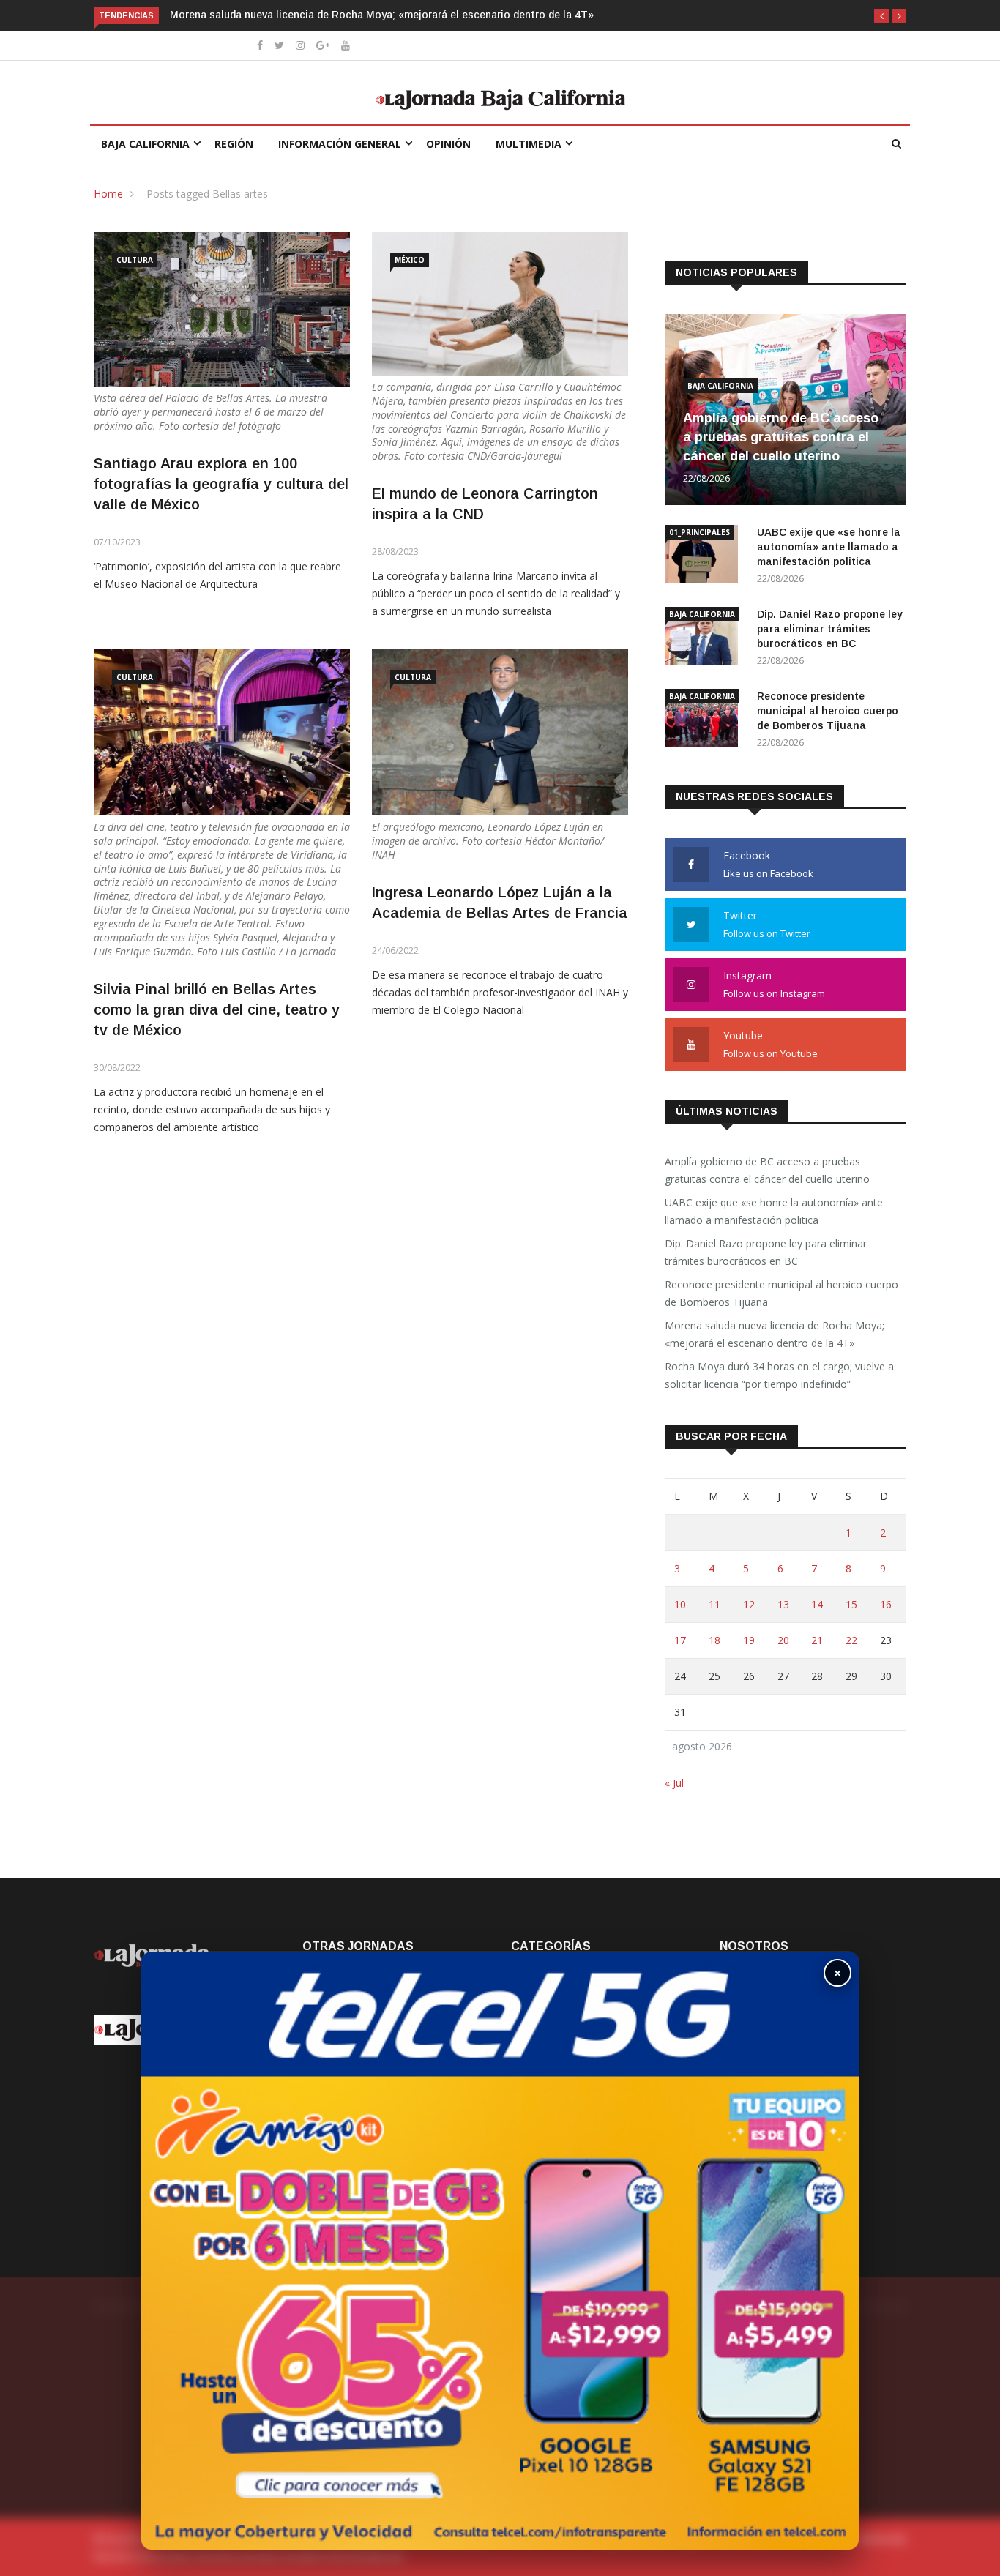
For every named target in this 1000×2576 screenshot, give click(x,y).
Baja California (145, 144)
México (410, 260)
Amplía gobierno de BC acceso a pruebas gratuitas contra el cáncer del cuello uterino (781, 437)
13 (783, 1604)
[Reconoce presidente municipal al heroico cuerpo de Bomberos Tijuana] (705, 721)
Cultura (135, 260)
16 (886, 1604)
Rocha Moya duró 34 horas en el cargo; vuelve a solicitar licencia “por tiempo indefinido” (779, 1375)
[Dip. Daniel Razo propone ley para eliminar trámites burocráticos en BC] (705, 639)
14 (817, 1604)
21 (817, 1640)
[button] (881, 16)
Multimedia (529, 144)
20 (783, 1640)
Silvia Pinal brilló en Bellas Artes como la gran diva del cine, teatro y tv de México (217, 1009)
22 (851, 1640)
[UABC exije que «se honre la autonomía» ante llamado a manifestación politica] (705, 557)
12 (749, 1604)
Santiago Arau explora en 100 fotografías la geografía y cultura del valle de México (221, 484)
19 (749, 1640)
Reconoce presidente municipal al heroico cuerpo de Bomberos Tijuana (828, 711)
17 (680, 1640)
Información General (340, 144)
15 (851, 1604)
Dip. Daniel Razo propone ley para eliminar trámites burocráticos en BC (830, 629)
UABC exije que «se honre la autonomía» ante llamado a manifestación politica (829, 547)
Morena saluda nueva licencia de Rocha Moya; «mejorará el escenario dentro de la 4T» (382, 15)
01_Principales (699, 532)
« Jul (674, 1783)
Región (234, 144)
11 (714, 1604)
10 (680, 1604)
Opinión (448, 144)
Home (108, 194)
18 (714, 1640)
